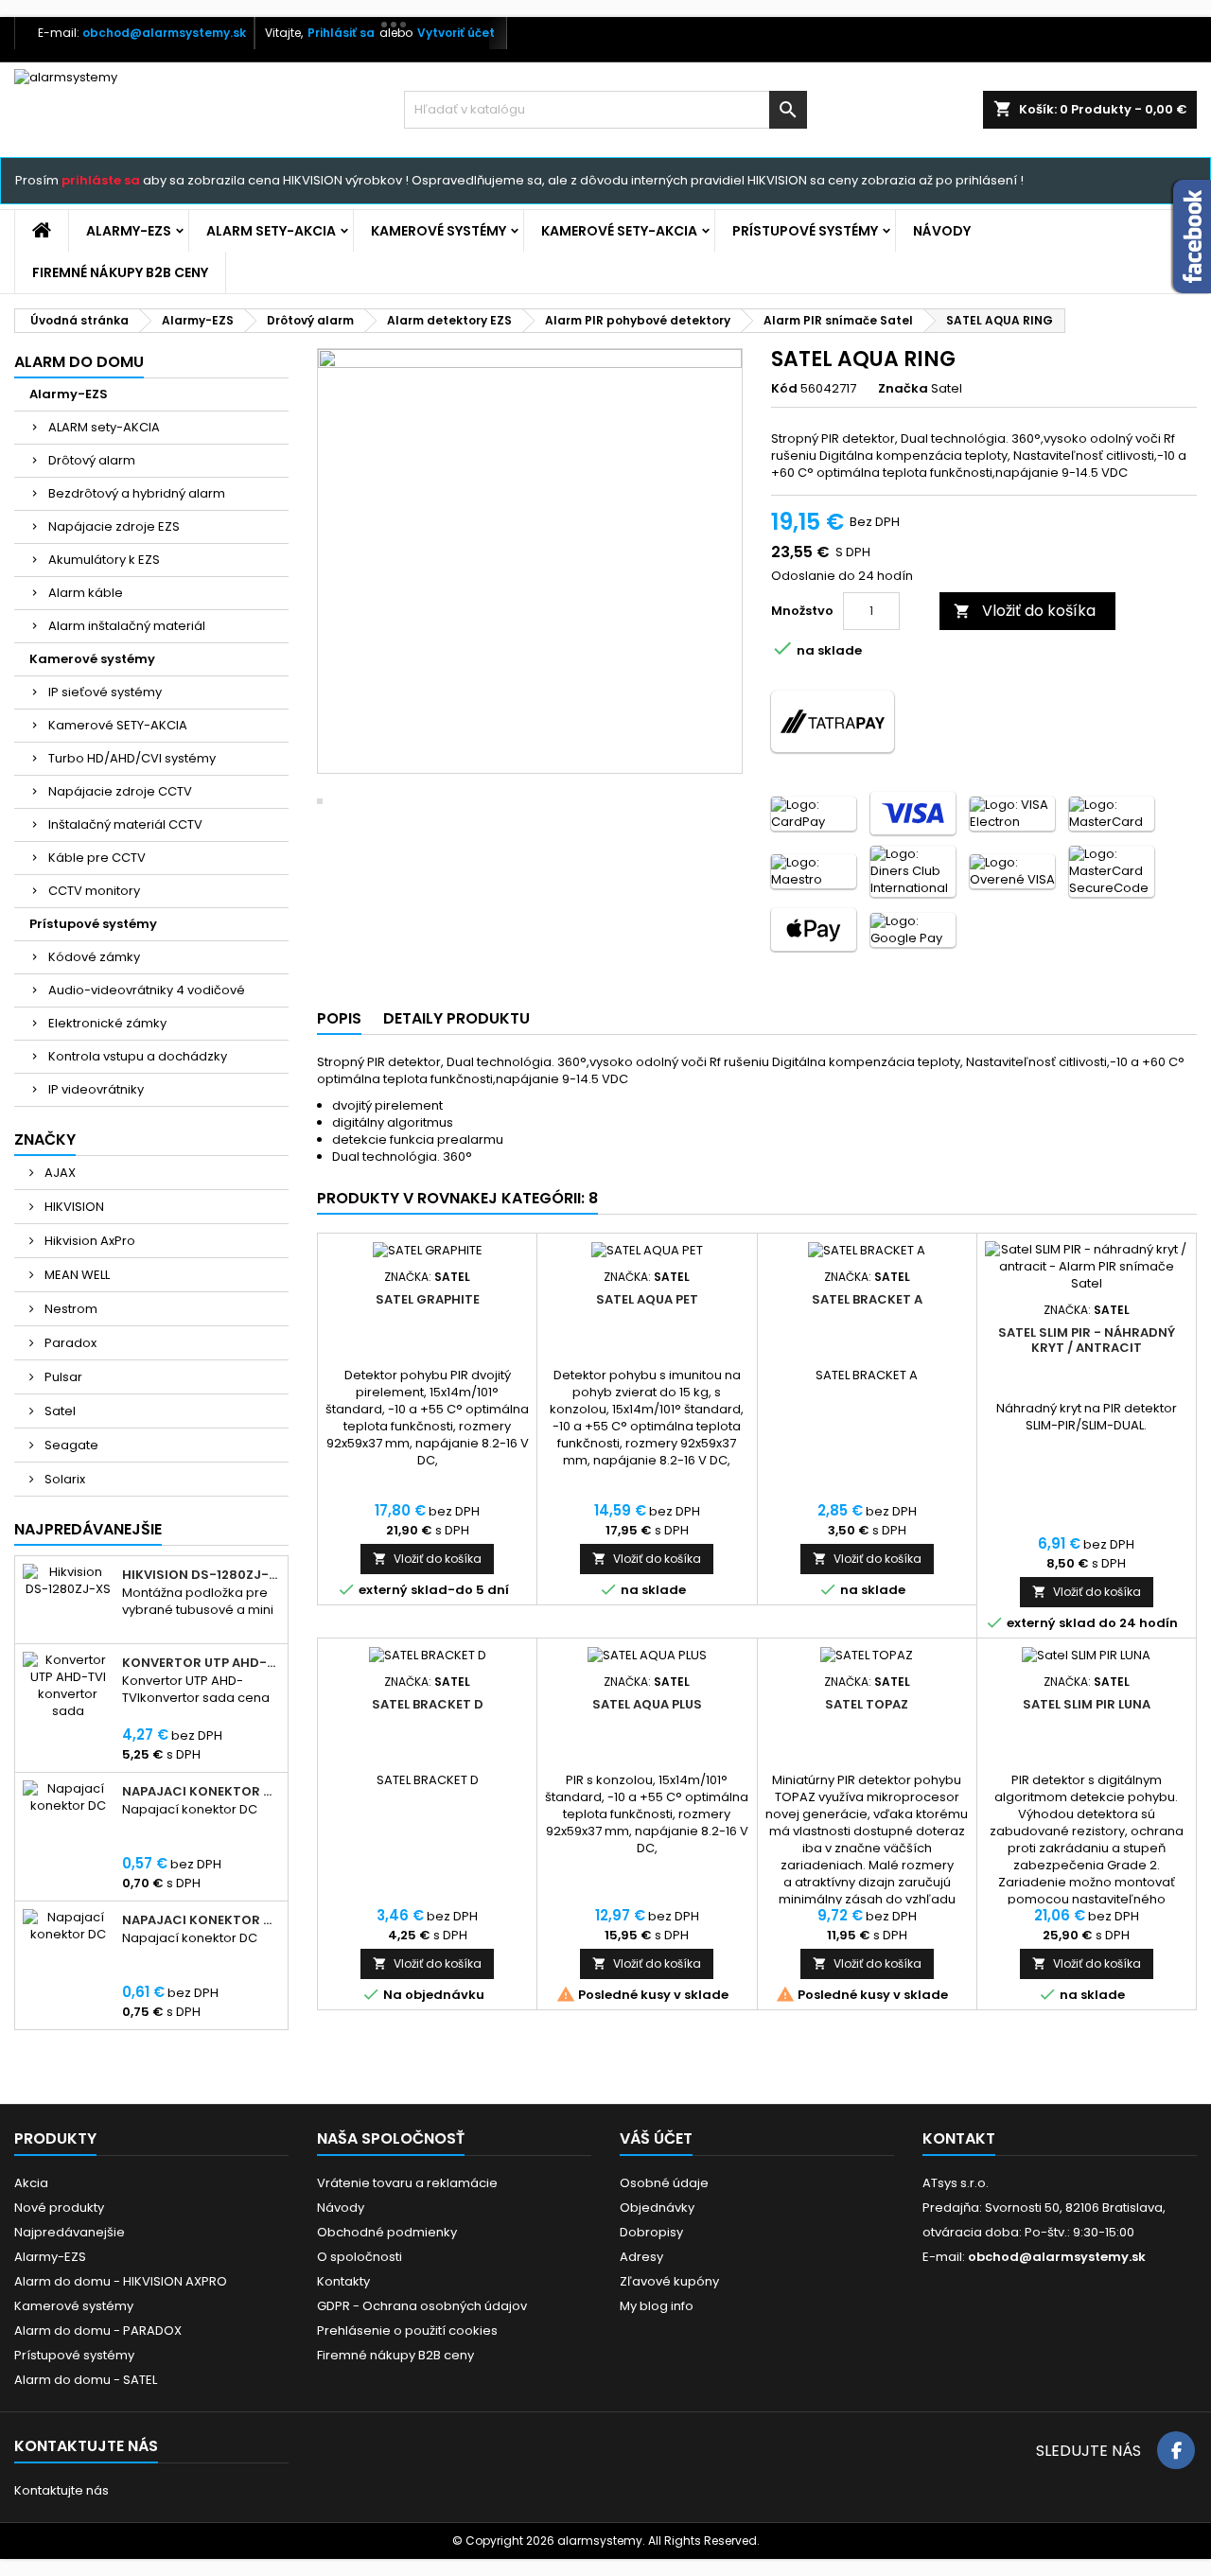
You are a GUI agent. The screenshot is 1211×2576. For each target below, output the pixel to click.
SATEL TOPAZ (867, 1704)
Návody (942, 231)
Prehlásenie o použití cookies (407, 2331)
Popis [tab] (339, 1018)
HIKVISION (73, 1207)
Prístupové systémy (805, 231)
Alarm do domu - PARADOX (98, 2331)
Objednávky (657, 2208)
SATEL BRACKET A (867, 1299)
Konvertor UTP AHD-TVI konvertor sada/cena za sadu (201, 1663)
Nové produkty (59, 2208)
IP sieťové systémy (105, 692)
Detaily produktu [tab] (456, 1018)
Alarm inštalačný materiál (127, 626)
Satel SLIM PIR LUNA (1087, 1704)
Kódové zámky (94, 957)
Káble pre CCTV (97, 858)
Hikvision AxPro (88, 1241)
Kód (784, 389)
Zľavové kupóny (669, 2281)
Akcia (31, 2183)
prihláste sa (101, 180)
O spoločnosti (360, 2257)
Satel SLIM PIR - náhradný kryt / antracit (1087, 1340)
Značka (903, 389)
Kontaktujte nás (61, 2490)
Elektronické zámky (107, 1023)
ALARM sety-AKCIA (271, 231)
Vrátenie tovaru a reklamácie (407, 2183)
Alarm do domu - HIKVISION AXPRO (121, 2281)
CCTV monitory (94, 891)
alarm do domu (79, 362)
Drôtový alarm (92, 460)
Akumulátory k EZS (104, 560)
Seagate (70, 1445)
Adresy (641, 2257)
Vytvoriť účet (456, 33)
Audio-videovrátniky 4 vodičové (147, 990)
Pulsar (62, 1377)
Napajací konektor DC (201, 1792)
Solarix (63, 1479)
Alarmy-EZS (129, 231)
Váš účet (656, 2138)
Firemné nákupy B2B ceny (120, 272)
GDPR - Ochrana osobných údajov (422, 2306)
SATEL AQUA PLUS (647, 1704)
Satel (59, 1411)
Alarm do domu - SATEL (86, 2380)
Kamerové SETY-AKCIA (619, 231)
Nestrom (70, 1309)
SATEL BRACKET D (428, 1704)
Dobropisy (651, 2232)
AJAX (59, 1173)
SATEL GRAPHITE (428, 1299)
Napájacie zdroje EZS (114, 526)
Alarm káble (86, 593)
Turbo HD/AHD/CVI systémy (132, 758)
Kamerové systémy (439, 231)
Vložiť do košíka (1025, 611)
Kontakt (959, 2138)
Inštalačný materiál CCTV (125, 824)
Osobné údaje (664, 2183)
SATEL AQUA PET (647, 1299)
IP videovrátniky (96, 1089)
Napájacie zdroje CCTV (120, 791)
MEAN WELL (76, 1275)
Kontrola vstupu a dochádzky (138, 1056)
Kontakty (343, 2281)
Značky (45, 1139)
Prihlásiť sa (341, 33)
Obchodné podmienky (387, 2232)
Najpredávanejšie (88, 1529)
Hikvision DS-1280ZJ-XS (201, 1575)
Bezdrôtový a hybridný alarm (137, 493)
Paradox (69, 1343)
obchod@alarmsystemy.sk (164, 33)
